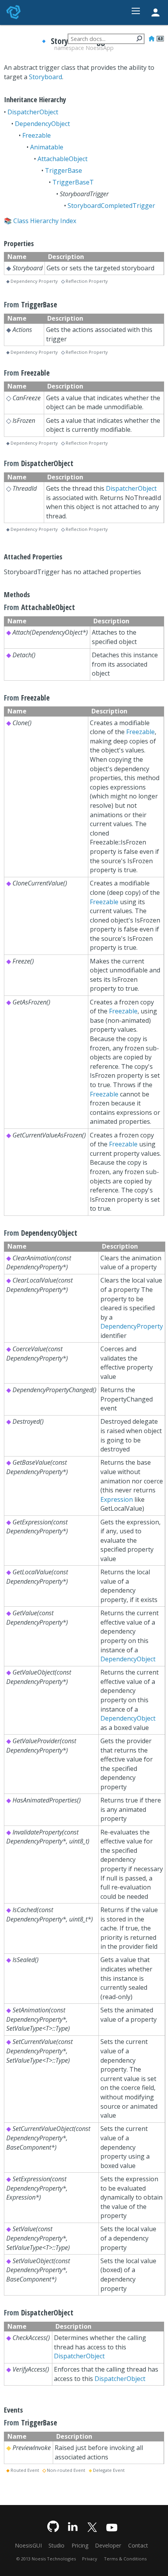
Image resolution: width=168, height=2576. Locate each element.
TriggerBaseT (73, 182)
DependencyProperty (132, 1326)
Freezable (37, 135)
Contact (138, 2545)
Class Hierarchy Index (45, 221)
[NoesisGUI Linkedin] (73, 2526)
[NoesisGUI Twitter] (92, 2526)
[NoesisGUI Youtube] (112, 2526)
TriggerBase (63, 170)
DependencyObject (42, 124)
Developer (108, 2545)
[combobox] (106, 39)
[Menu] (136, 11)
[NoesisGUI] (14, 12)
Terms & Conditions (125, 2559)
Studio (56, 2545)
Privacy (90, 2559)
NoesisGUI (28, 2545)
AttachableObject (63, 159)
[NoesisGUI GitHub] (53, 2526)
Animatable (47, 147)
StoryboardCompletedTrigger (111, 206)
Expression (117, 1499)
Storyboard (46, 77)
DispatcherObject (33, 112)
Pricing (80, 2545)
